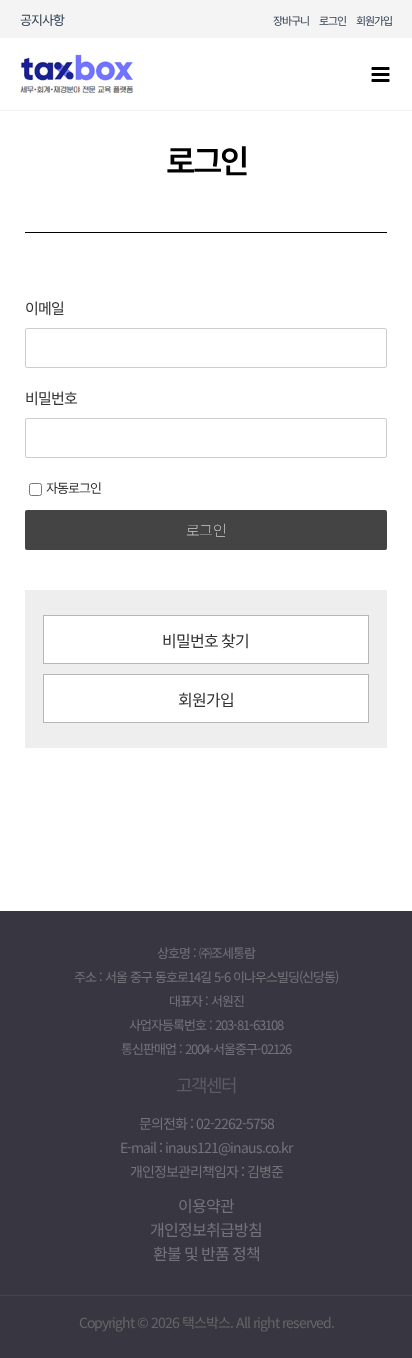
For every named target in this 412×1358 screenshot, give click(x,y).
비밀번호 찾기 (205, 640)
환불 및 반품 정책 (206, 1253)
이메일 (44, 308)
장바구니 (291, 20)
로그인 (332, 20)
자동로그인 (73, 487)
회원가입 (374, 20)
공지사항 (42, 19)
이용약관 (206, 1205)
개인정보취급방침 (206, 1229)
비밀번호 (51, 398)
